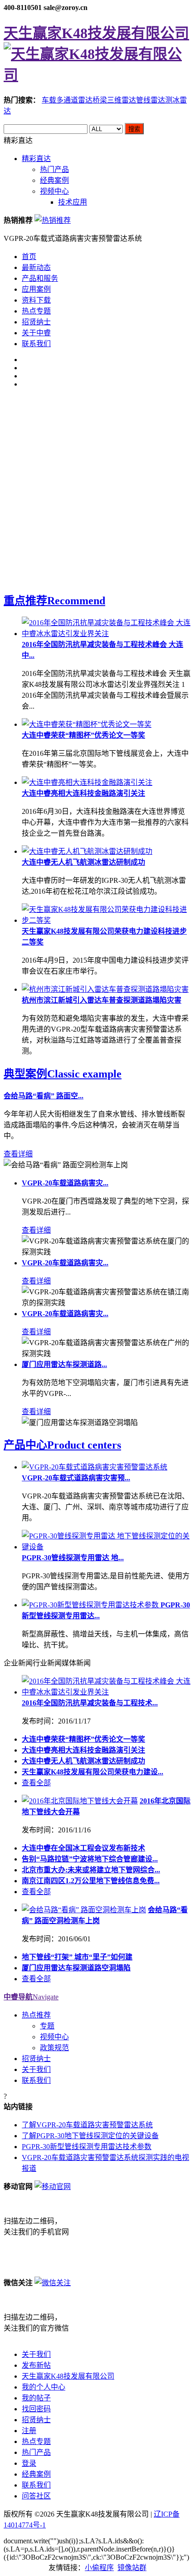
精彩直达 (36, 159)
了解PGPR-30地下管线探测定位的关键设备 (90, 2136)
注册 (29, 2431)
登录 (29, 2463)
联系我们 (36, 344)
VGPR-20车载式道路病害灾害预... (76, 1478)
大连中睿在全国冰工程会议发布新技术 (83, 1848)
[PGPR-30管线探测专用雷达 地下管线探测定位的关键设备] (107, 1547)
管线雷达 (151, 100)
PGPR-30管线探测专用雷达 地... (73, 1558)
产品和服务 (40, 278)
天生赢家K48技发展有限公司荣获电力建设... (93, 1772)
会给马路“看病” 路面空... (44, 1096)
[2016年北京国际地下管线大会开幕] (80, 1801)
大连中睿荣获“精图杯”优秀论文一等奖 (83, 735)
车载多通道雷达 (67, 100)
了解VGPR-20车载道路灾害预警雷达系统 (87, 2125)
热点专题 (36, 311)
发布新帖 (36, 2365)
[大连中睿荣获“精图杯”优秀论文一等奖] (87, 724)
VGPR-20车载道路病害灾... (65, 1183)
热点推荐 (36, 2015)
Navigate (31, 1997)
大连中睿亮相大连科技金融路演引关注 (83, 793)
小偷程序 (99, 2568)
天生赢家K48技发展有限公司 (68, 2376)
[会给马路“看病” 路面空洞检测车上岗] (84, 1910)
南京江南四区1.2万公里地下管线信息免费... (91, 1881)
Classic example (63, 1074)
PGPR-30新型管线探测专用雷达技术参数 (87, 2147)
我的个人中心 (44, 2387)
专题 (47, 2026)
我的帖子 (36, 2398)
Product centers (62, 1445)
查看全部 (36, 1783)
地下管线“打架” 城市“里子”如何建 (77, 1957)
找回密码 (36, 2409)
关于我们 (36, 2069)
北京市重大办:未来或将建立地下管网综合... (91, 1870)
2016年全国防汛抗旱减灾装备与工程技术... (90, 1703)
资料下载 (36, 300)
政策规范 (54, 2048)
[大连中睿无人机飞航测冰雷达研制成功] (87, 851)
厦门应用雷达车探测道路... (64, 1364)
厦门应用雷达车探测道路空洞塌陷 (76, 1968)
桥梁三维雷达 (114, 100)
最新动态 (36, 267)
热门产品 (54, 169)
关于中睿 (36, 333)
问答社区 (36, 2496)
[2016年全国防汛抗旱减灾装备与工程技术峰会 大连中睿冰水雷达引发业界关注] (107, 634)
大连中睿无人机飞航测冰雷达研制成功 (83, 862)
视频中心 (54, 191)
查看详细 (18, 1154)
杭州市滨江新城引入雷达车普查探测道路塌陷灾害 (102, 1000)
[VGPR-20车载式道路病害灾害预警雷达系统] (95, 1467)
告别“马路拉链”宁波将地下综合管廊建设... (90, 1859)
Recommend (54, 601)
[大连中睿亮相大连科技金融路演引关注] (87, 782)
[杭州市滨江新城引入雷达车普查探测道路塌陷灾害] (105, 989)
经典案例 (54, 180)
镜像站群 (132, 2568)
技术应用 (73, 202)
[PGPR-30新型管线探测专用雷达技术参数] (91, 1605)
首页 (29, 257)
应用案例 (36, 289)
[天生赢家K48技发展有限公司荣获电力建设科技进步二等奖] (107, 920)
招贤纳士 (36, 322)
